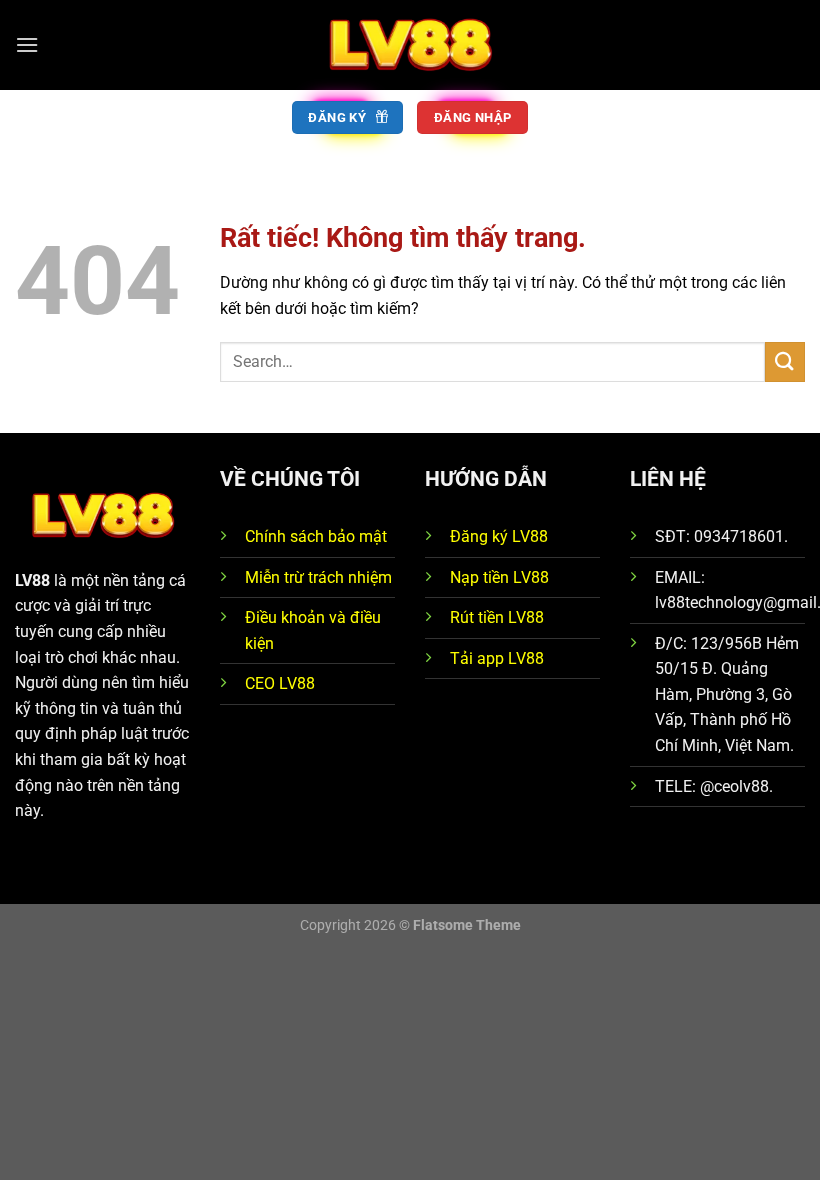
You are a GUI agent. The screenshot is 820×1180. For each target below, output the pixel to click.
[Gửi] (785, 361)
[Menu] (27, 44)
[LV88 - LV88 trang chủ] (410, 44)
